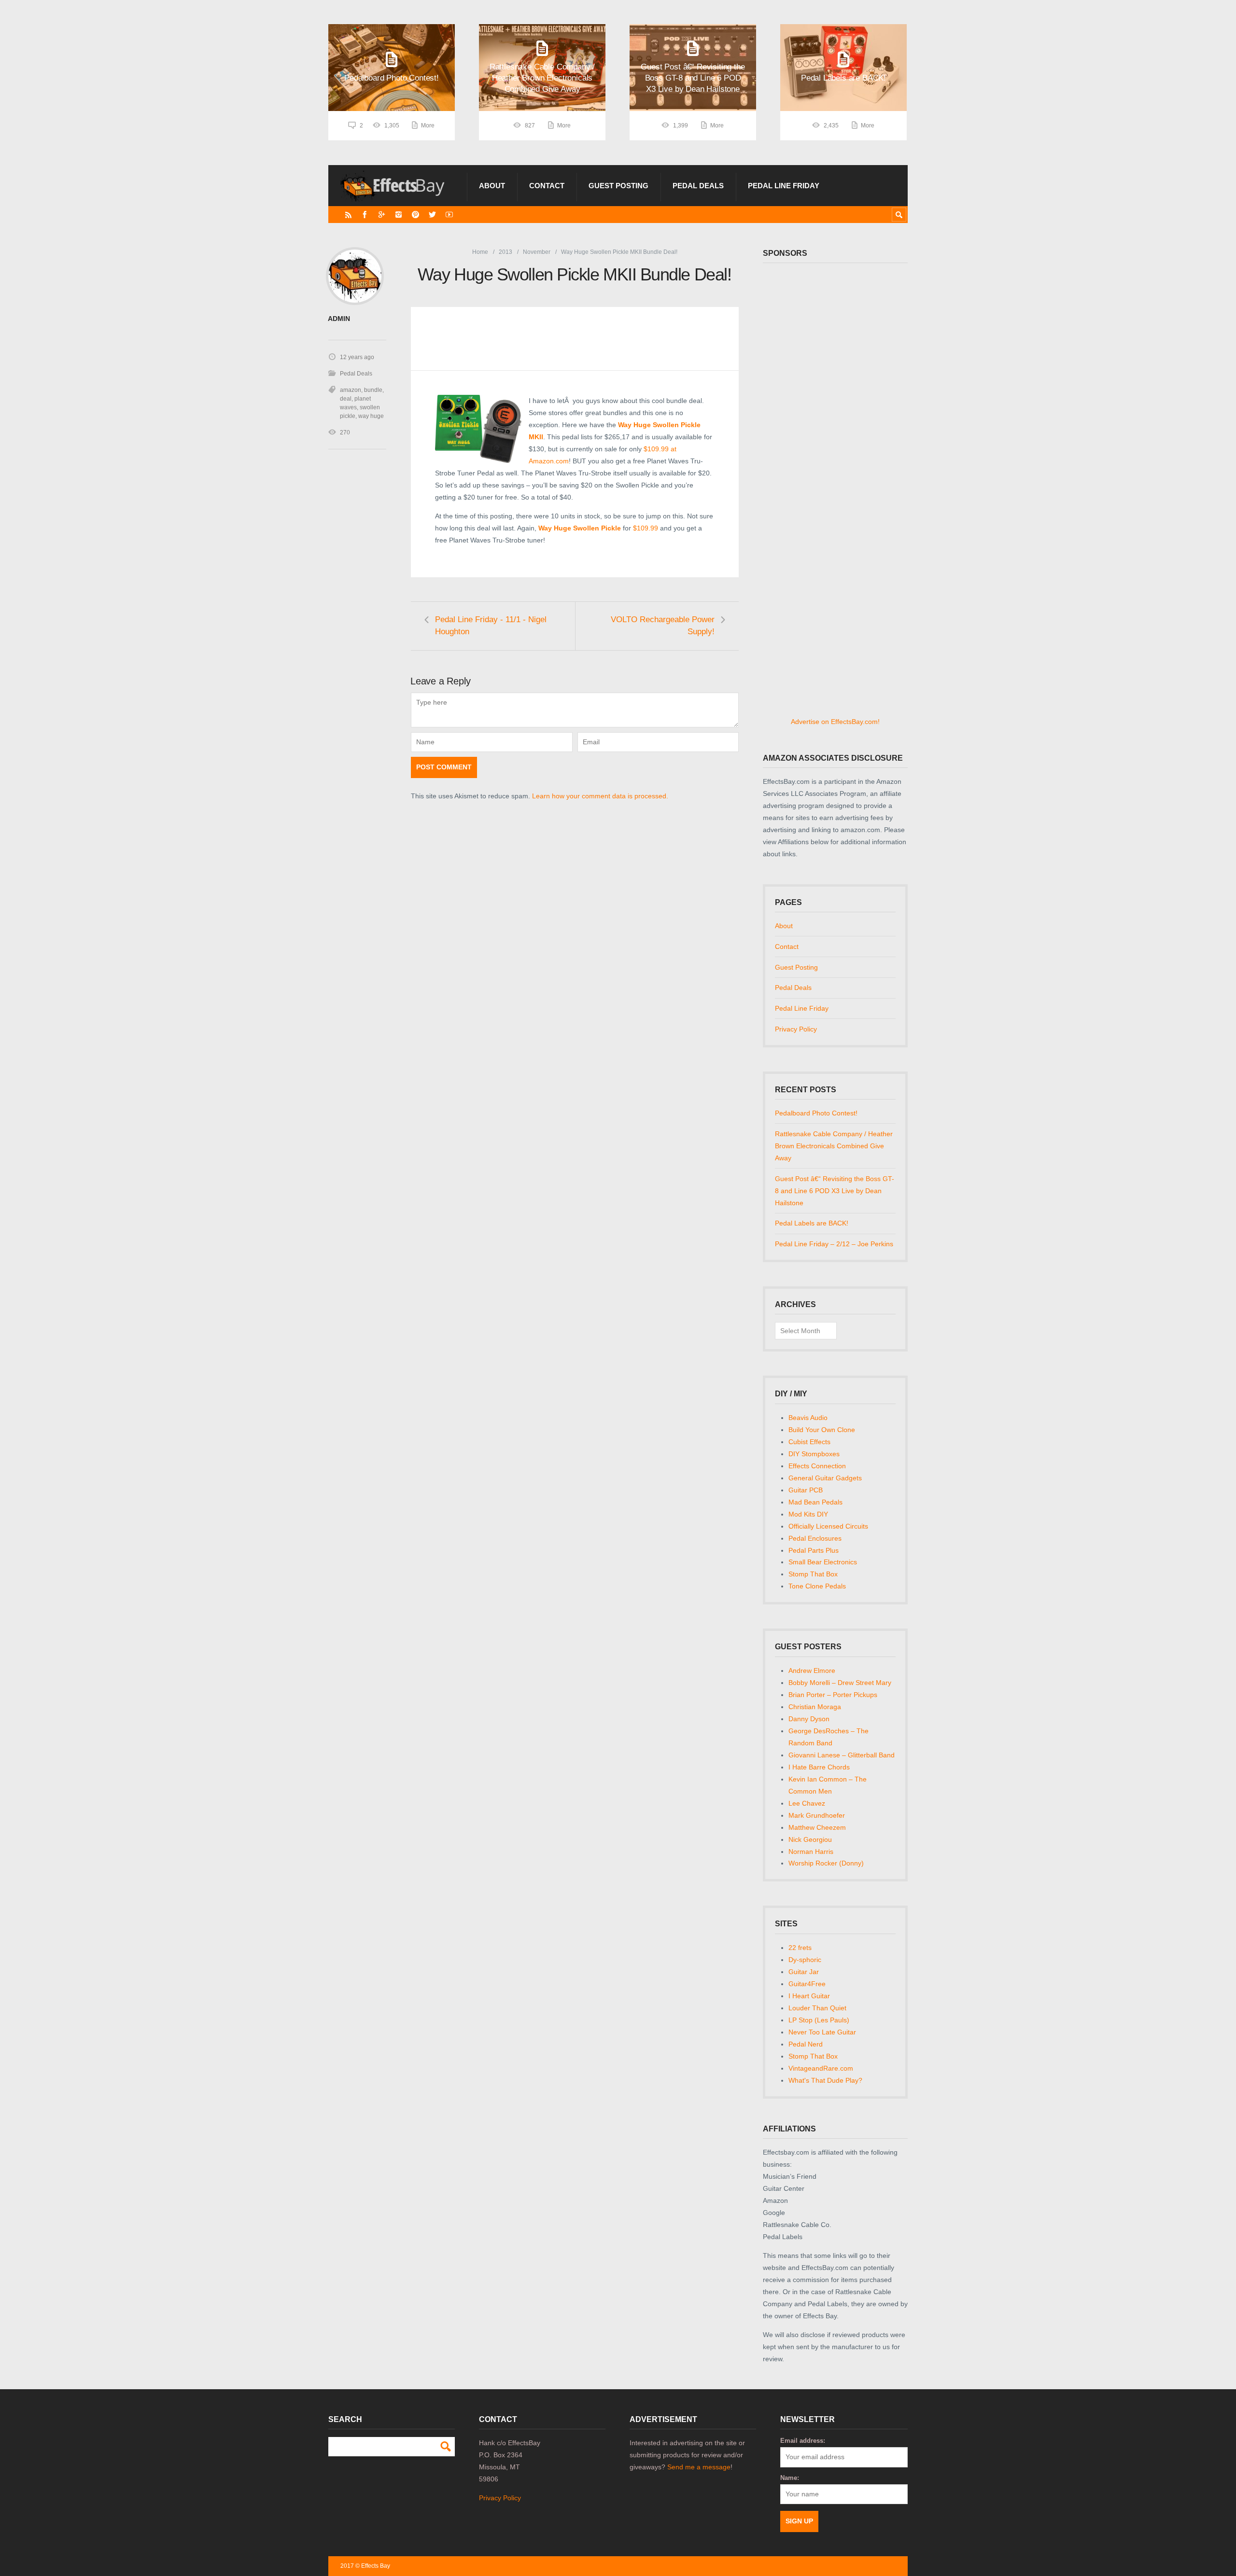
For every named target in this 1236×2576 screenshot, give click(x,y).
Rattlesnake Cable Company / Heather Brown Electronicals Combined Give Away (834, 1146)
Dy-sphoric (805, 1960)
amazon (351, 390)
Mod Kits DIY (808, 1514)
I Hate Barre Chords (819, 1767)
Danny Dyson (809, 1719)
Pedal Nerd (806, 2044)
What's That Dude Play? (825, 2080)
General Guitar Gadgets (825, 1478)
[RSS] (348, 215)
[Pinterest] (415, 215)
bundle (373, 390)
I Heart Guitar (809, 1996)
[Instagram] (399, 215)
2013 (506, 252)
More (428, 125)
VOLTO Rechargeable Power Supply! (663, 626)
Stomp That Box (813, 1574)
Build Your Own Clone (822, 1430)
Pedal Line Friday (784, 186)
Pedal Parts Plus (814, 1550)
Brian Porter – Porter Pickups (833, 1695)
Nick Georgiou (810, 1839)
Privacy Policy (796, 1029)
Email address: (803, 2441)
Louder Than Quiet (817, 2008)
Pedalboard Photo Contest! (816, 1113)
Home (480, 252)
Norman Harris (811, 1852)
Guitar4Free (807, 1984)
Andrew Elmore (812, 1671)
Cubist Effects (809, 1442)
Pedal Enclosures (815, 1538)
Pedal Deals (698, 186)
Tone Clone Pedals (817, 1586)
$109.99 (645, 528)
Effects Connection (817, 1466)
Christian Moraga (815, 1707)
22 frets (800, 1948)
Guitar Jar (804, 1972)
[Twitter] (432, 215)
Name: (790, 2478)
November (537, 252)
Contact (547, 186)
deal (346, 399)
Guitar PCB (806, 1490)
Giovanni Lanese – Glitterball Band (842, 1755)
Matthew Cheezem (817, 1827)
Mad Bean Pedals (815, 1502)
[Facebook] (365, 215)
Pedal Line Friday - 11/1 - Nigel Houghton (491, 626)
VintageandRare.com (821, 2068)
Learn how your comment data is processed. (600, 796)
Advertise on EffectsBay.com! (835, 722)
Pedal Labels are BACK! (812, 1223)
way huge (371, 416)
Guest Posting (618, 186)
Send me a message (699, 2467)
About (492, 186)
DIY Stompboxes (814, 1454)
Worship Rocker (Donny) (826, 1863)
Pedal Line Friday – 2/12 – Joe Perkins (834, 1244)
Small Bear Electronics (823, 1562)
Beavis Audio (808, 1418)
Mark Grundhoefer (817, 1815)
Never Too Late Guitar (822, 2032)
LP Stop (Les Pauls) (819, 2020)
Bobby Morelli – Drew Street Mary (840, 1683)
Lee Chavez (807, 1803)
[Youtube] (449, 215)
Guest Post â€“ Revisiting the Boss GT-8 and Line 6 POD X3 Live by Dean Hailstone (835, 1191)
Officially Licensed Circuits (828, 1526)
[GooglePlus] (382, 215)
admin (339, 319)
